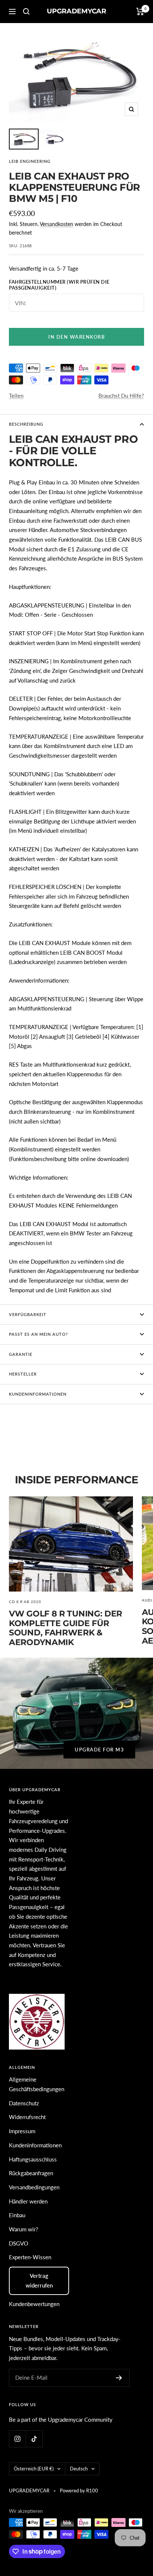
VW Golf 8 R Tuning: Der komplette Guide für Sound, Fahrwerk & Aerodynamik (66, 1628)
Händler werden (28, 2201)
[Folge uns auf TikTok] (34, 2439)
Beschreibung (26, 424)
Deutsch (79, 2469)
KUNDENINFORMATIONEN (38, 1394)
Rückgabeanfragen (31, 2173)
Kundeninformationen (35, 2145)
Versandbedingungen (34, 2187)
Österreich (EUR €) (34, 2469)
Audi (147, 1600)
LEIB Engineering (30, 161)
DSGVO (19, 2243)
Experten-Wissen (30, 2257)
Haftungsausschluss (33, 2159)
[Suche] (26, 12)
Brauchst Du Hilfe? (121, 396)
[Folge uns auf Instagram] (17, 2439)
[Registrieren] (119, 2378)
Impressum (22, 2131)
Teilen (16, 396)
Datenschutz (24, 2103)
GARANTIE (21, 1354)
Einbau (17, 2215)
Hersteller (23, 1374)
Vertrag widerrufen (39, 2280)
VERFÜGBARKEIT (28, 1314)
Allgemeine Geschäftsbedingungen (37, 2084)
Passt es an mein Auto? (38, 1334)
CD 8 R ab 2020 (25, 1602)
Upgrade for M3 (99, 1750)
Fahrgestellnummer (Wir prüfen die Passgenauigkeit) (59, 285)
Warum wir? (24, 2229)
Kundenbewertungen (34, 2304)
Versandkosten (56, 224)
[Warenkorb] (140, 12)
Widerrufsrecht (27, 2117)
